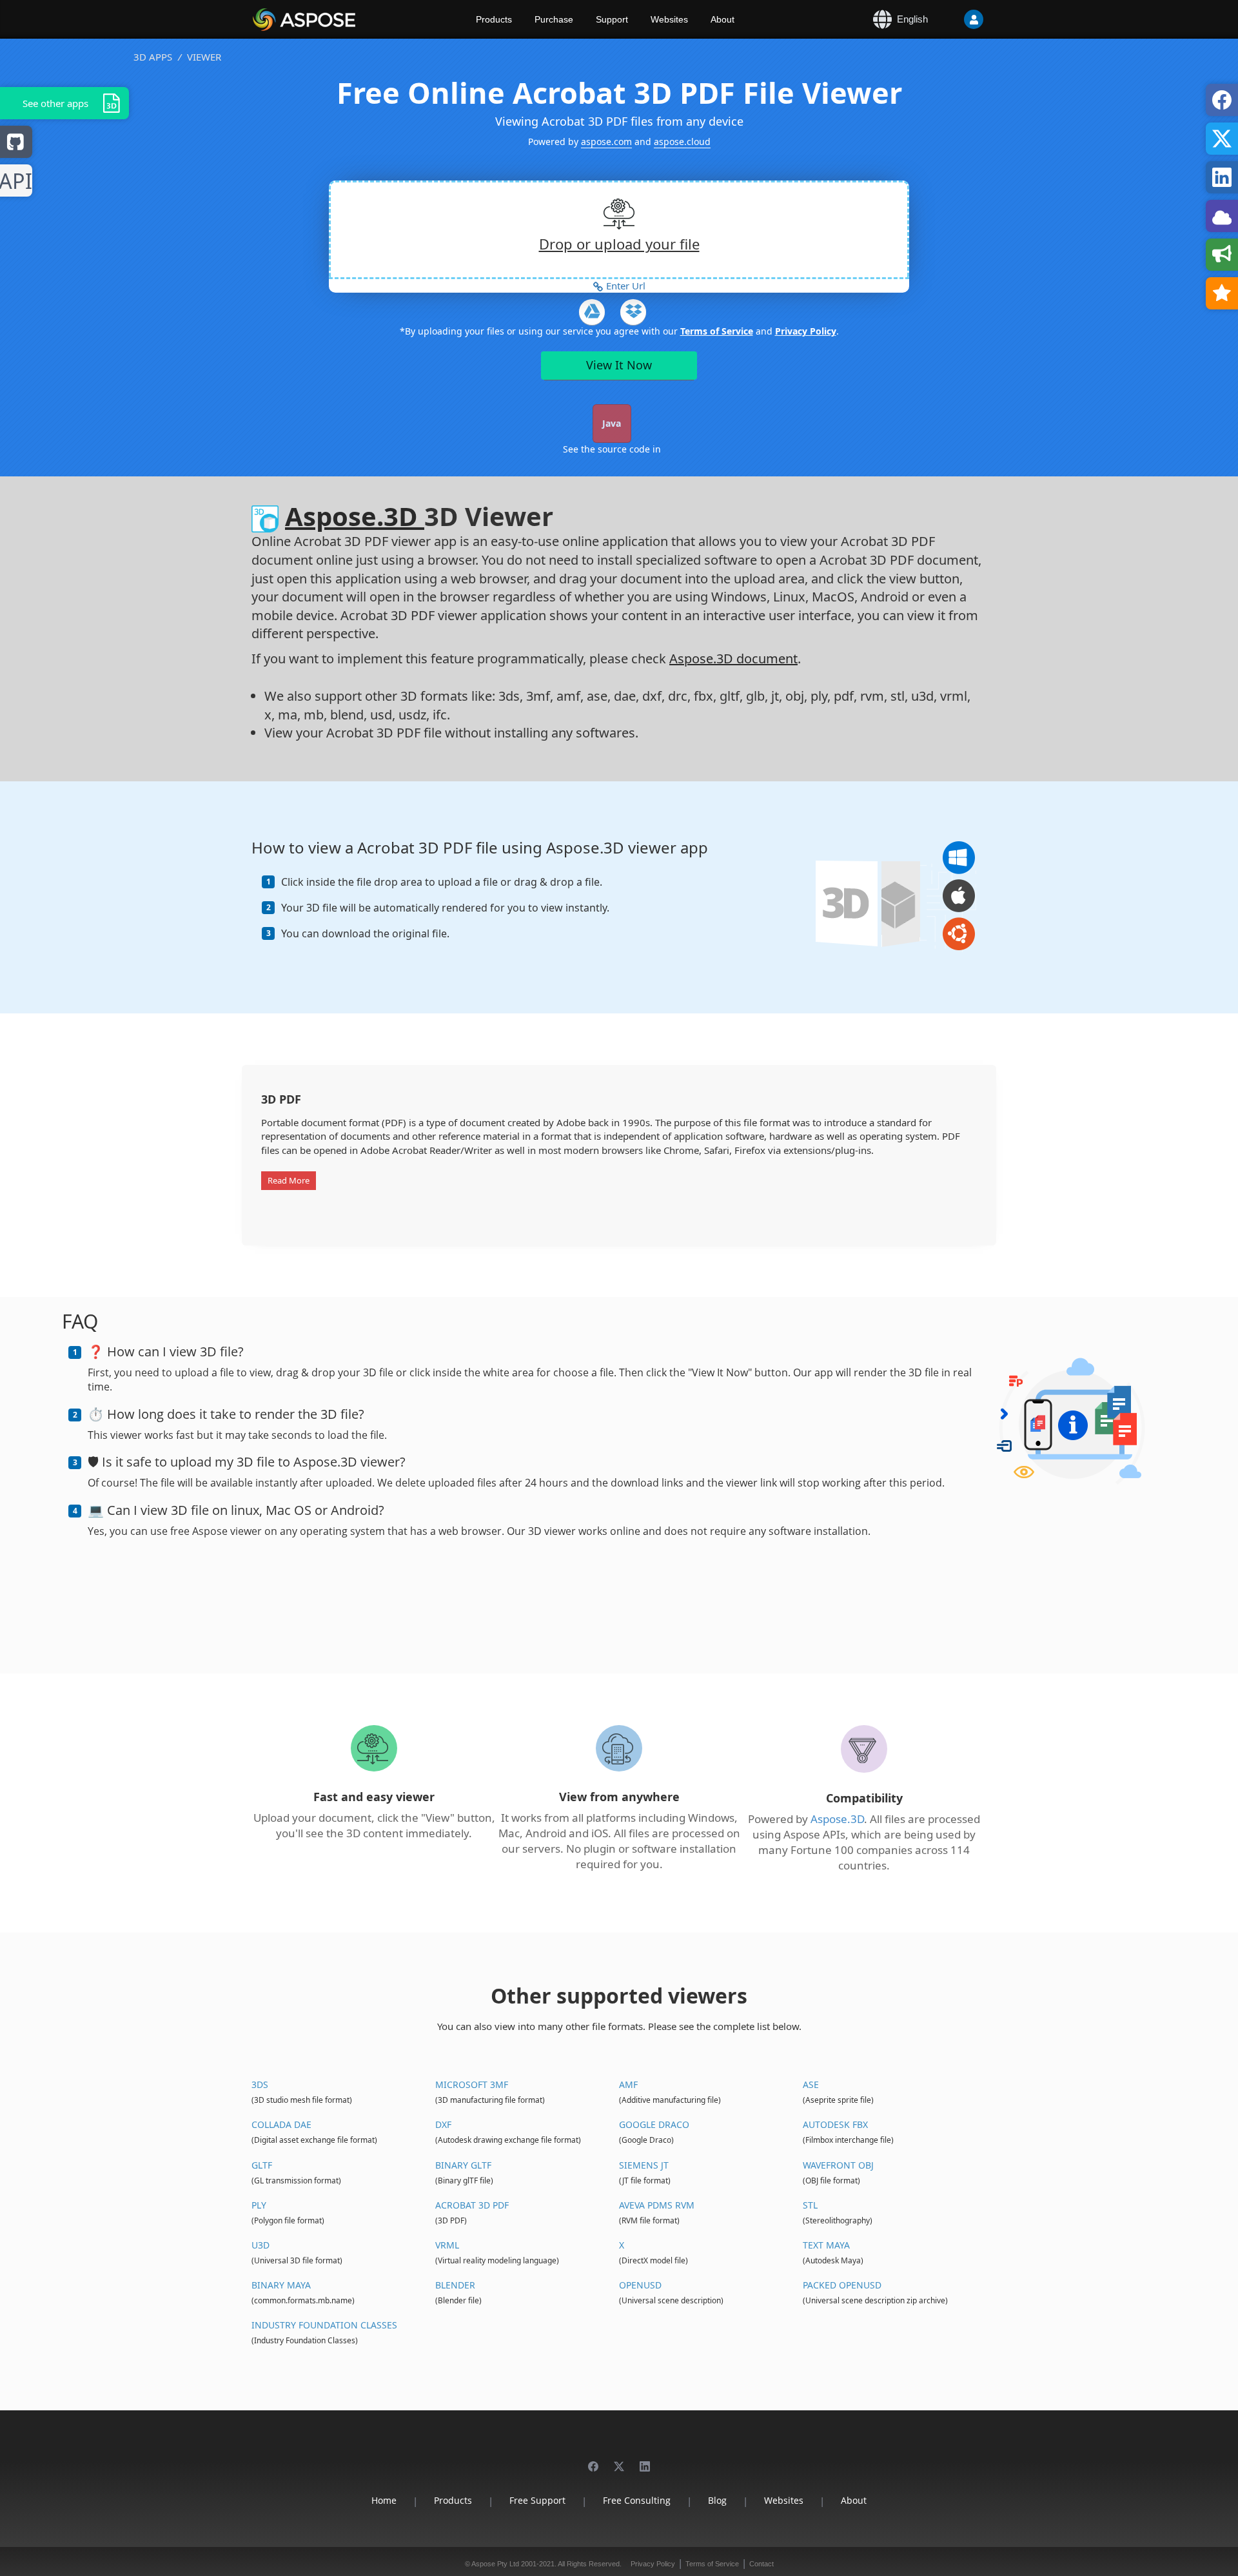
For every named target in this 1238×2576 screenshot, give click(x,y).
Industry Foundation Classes (324, 2325)
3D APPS (153, 57)
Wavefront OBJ (838, 2165)
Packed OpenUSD (842, 2285)
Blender (455, 2285)
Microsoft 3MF (472, 2084)
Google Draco (654, 2124)
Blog (717, 2500)
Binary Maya (281, 2285)
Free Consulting (637, 2500)
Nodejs (16, 181)
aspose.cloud (682, 141)
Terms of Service (717, 331)
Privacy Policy (806, 331)
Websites (669, 19)
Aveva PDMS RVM (657, 2205)
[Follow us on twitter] (619, 2460)
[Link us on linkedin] (645, 2460)
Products (494, 19)
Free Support (537, 2500)
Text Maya (826, 2245)
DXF (443, 2124)
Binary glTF (463, 2165)
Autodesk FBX (835, 2124)
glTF (262, 2165)
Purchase (554, 19)
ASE (811, 2084)
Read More (289, 1180)
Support (612, 19)
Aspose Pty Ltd (495, 2564)
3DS (260, 2084)
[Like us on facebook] (593, 2460)
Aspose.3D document (733, 659)
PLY (259, 2205)
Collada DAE (281, 2124)
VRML (447, 2245)
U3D (260, 2245)
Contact (761, 2564)
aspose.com (606, 141)
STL (810, 2205)
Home (384, 2500)
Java (612, 423)
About (722, 19)
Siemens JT (644, 2165)
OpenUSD (640, 2285)
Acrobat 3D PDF (472, 2205)
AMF (628, 2084)
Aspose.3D (355, 516)
